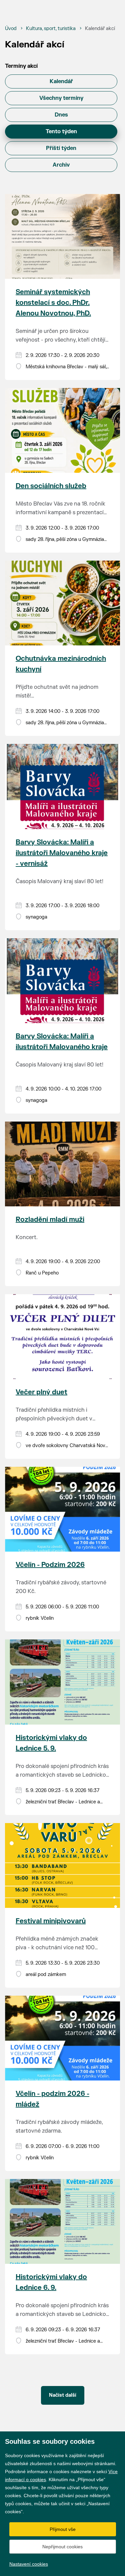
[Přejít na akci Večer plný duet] (62, 1337)
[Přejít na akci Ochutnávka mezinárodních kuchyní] (62, 603)
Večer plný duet (41, 1392)
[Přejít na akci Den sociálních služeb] (62, 430)
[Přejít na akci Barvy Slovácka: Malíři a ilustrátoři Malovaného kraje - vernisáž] (62, 786)
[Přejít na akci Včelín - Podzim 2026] (62, 1509)
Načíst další (63, 2395)
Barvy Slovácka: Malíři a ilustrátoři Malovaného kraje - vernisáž (62, 853)
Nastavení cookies (29, 2564)
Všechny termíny (61, 98)
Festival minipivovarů (51, 1921)
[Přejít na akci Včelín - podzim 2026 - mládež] (62, 2038)
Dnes (61, 115)
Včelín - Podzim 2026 (50, 1565)
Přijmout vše (63, 2529)
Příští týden (61, 148)
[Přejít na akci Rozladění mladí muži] (62, 1164)
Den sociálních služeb (51, 486)
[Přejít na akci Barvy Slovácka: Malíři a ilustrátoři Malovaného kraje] (62, 981)
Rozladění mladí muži (50, 1220)
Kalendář (61, 81)
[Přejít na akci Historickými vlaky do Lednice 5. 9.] (62, 1682)
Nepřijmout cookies (62, 2547)
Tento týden (61, 132)
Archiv (61, 165)
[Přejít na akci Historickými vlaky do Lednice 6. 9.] (62, 2221)
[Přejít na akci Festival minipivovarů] (62, 1865)
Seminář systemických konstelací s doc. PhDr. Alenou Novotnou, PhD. (53, 303)
